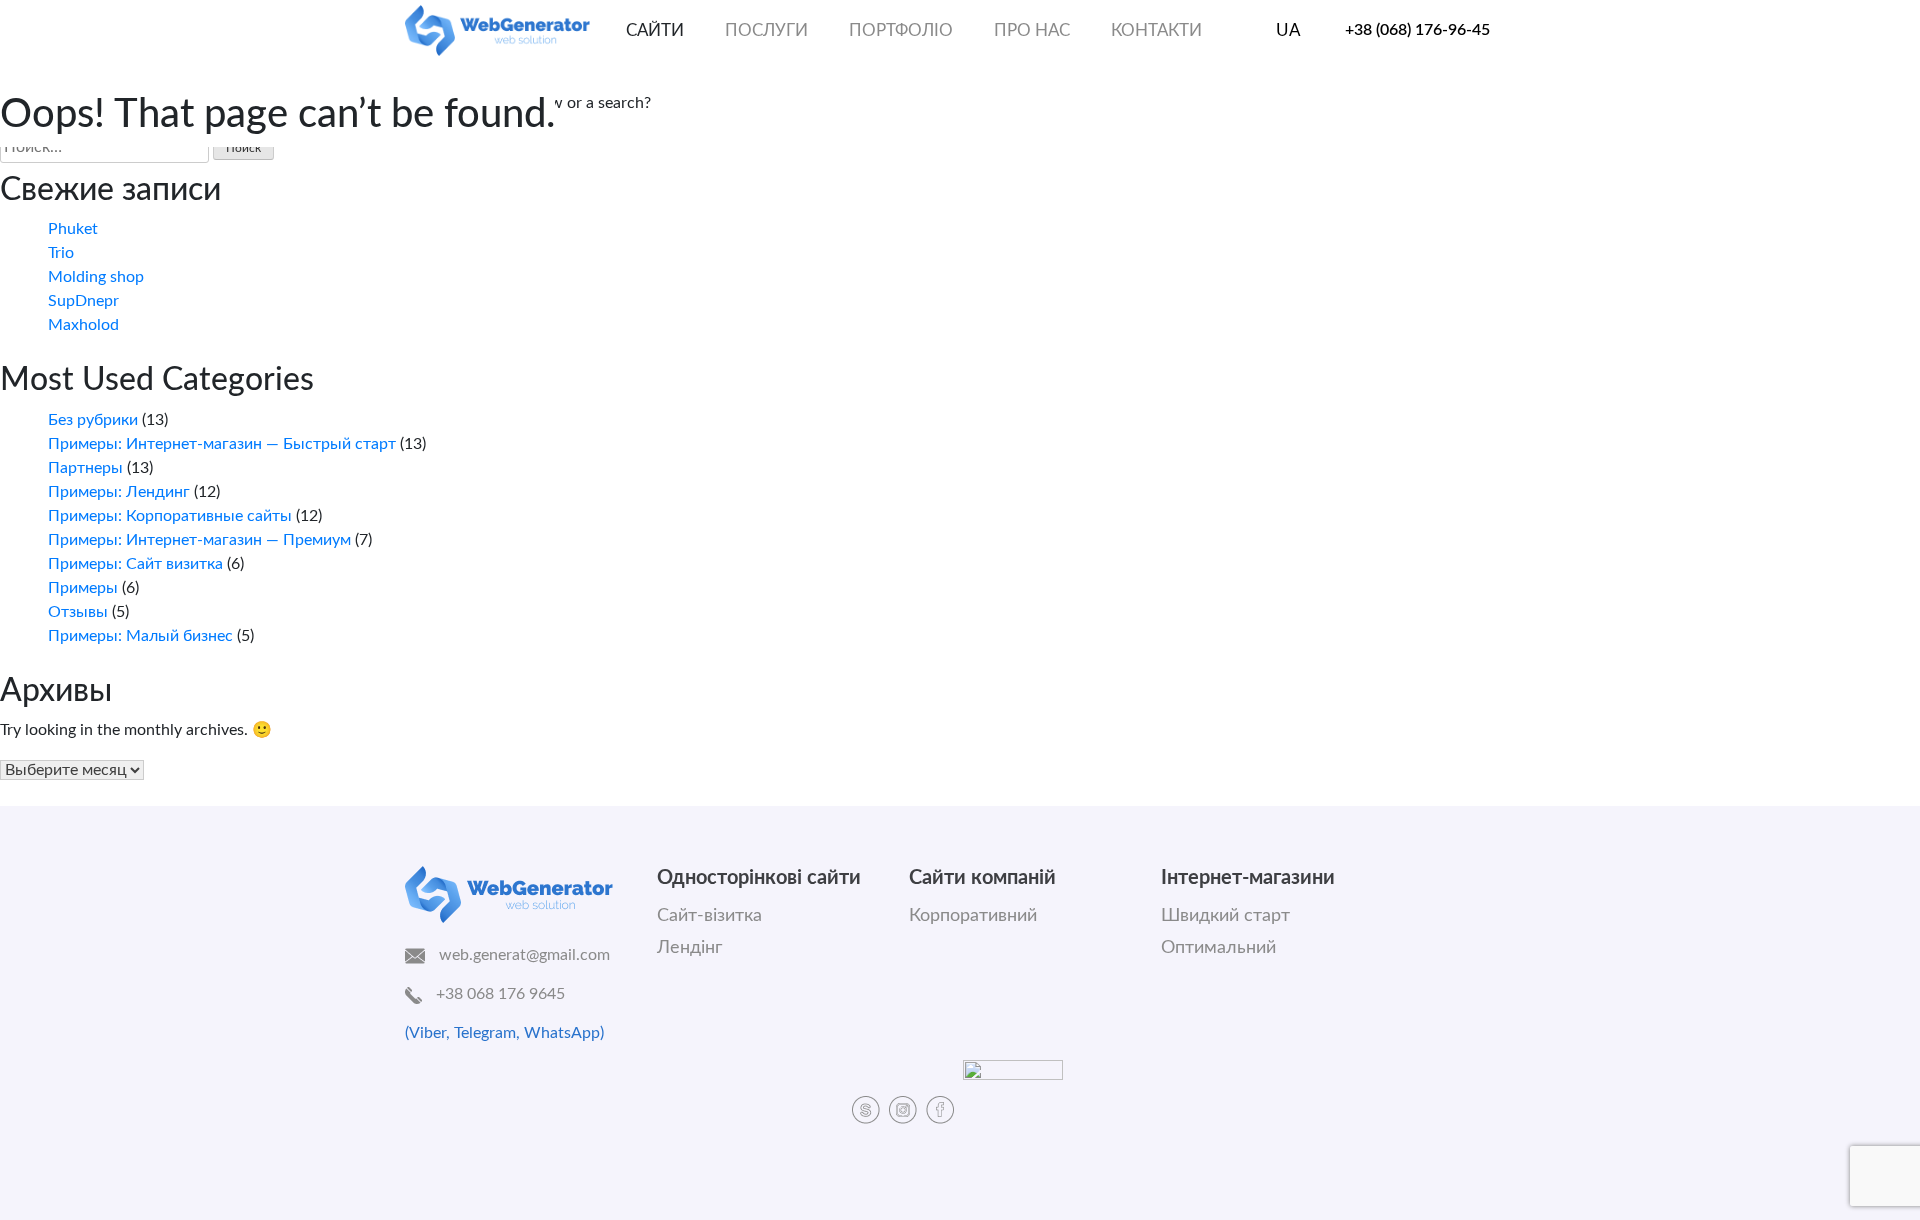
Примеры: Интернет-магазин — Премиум (199, 540)
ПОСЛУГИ (766, 30)
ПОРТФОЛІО (901, 30)
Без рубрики (93, 420)
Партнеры (85, 468)
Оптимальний (1218, 948)
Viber (427, 1033)
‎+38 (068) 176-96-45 (1417, 30)
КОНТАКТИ (1156, 30)
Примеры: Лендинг (119, 492)
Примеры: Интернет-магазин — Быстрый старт (222, 444)
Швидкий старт (1225, 916)
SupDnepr (83, 301)
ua (1288, 30)
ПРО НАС (1032, 30)
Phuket (73, 229)
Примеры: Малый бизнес (140, 636)
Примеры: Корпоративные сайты (170, 516)
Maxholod (83, 325)
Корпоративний (973, 916)
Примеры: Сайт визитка (135, 564)
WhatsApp (562, 1033)
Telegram (485, 1033)
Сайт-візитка (709, 916)
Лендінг (689, 948)
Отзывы (78, 612)
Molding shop (96, 277)
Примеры (83, 588)
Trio (61, 253)
